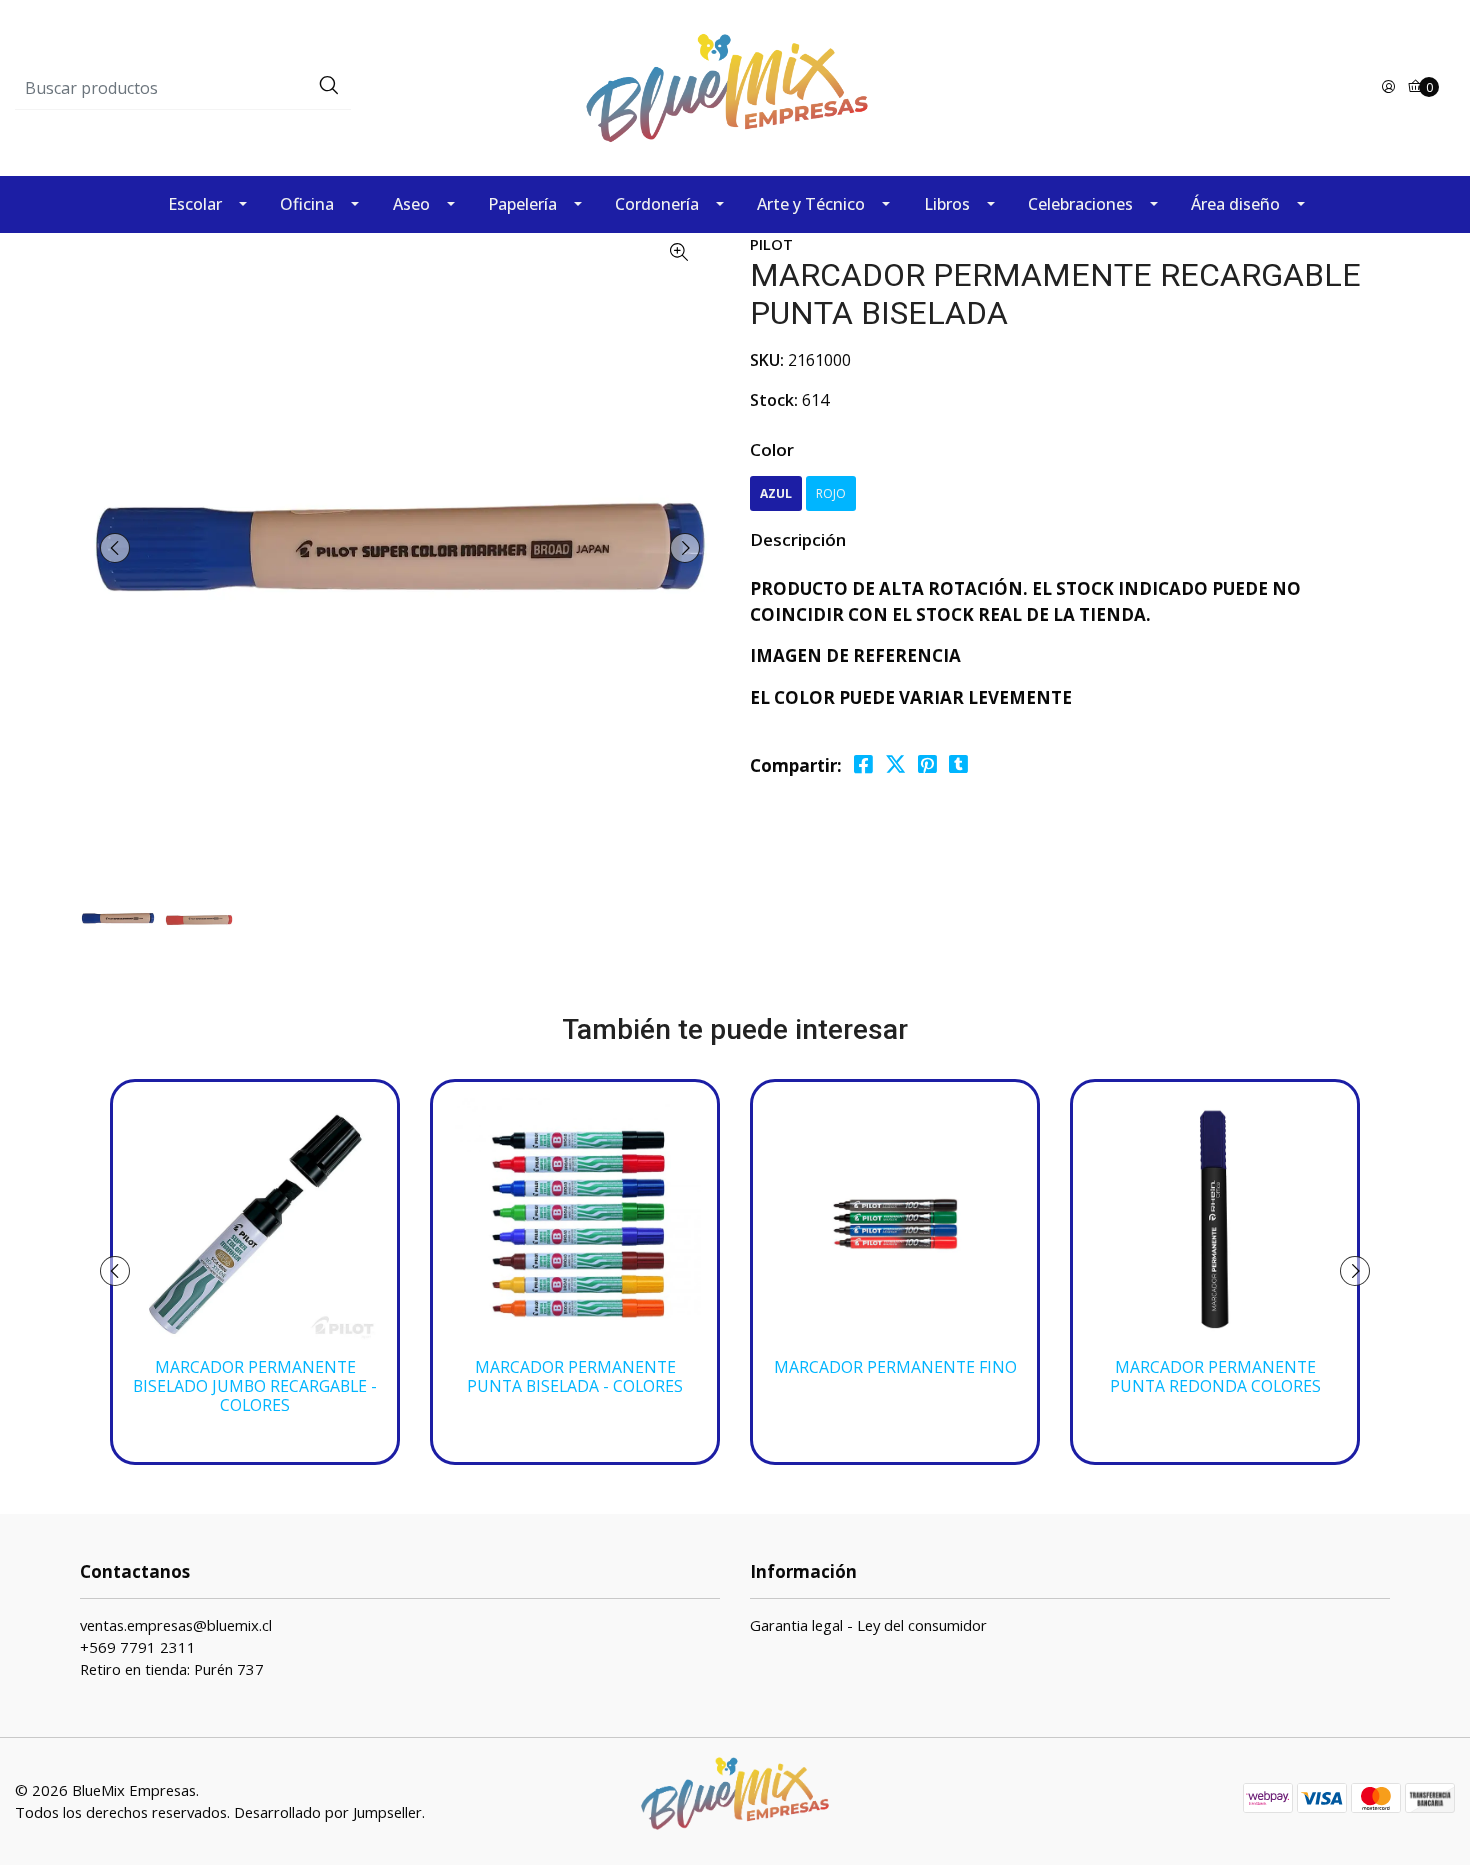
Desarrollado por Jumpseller (328, 1812)
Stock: (774, 400)
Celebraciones (1080, 204)
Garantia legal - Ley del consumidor (868, 1625)
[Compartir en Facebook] (863, 764)
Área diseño (1235, 204)
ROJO (831, 493)
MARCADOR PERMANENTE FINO (895, 1367)
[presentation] (115, 548)
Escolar (195, 204)
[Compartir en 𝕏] (895, 764)
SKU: (767, 360)
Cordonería (657, 204)
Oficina (307, 204)
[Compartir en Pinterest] (927, 764)
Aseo (411, 204)
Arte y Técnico (811, 204)
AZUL (776, 493)
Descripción (798, 539)
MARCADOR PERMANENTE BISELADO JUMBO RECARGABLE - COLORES (255, 1386)
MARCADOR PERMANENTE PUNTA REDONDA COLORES (1215, 1377)
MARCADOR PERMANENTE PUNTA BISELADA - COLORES (575, 1377)
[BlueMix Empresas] (735, 86)
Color (772, 449)
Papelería (522, 204)
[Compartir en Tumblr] (958, 764)
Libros (947, 204)
